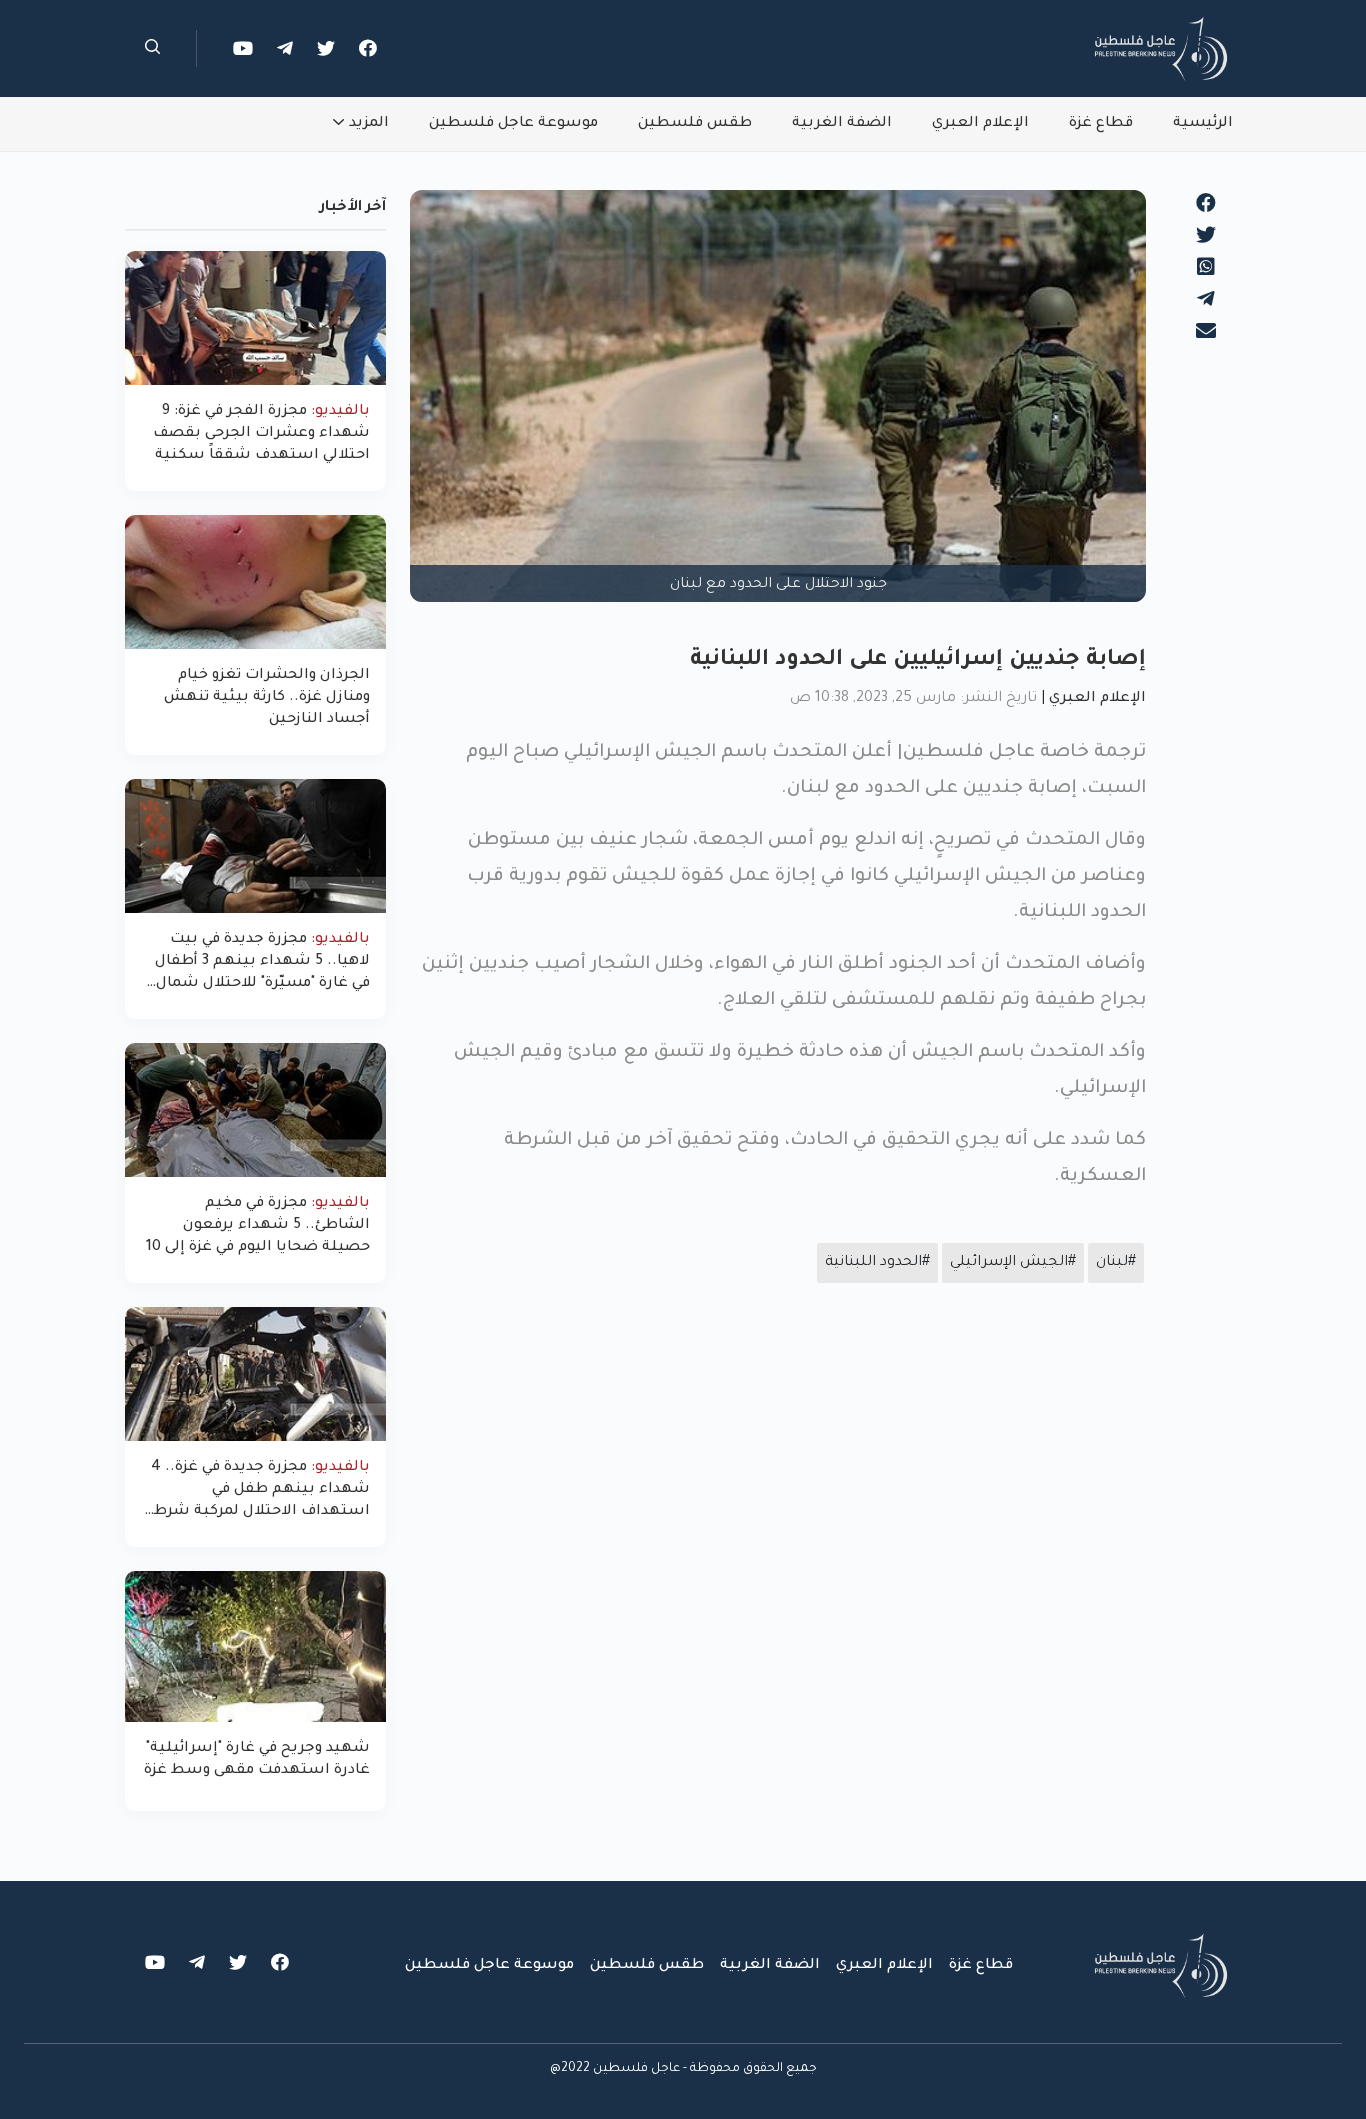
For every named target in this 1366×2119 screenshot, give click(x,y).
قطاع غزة (1101, 124)
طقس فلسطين (695, 124)
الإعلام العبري (980, 124)
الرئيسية (1203, 124)
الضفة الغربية (842, 124)
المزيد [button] (369, 124)
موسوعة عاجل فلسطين (513, 124)
